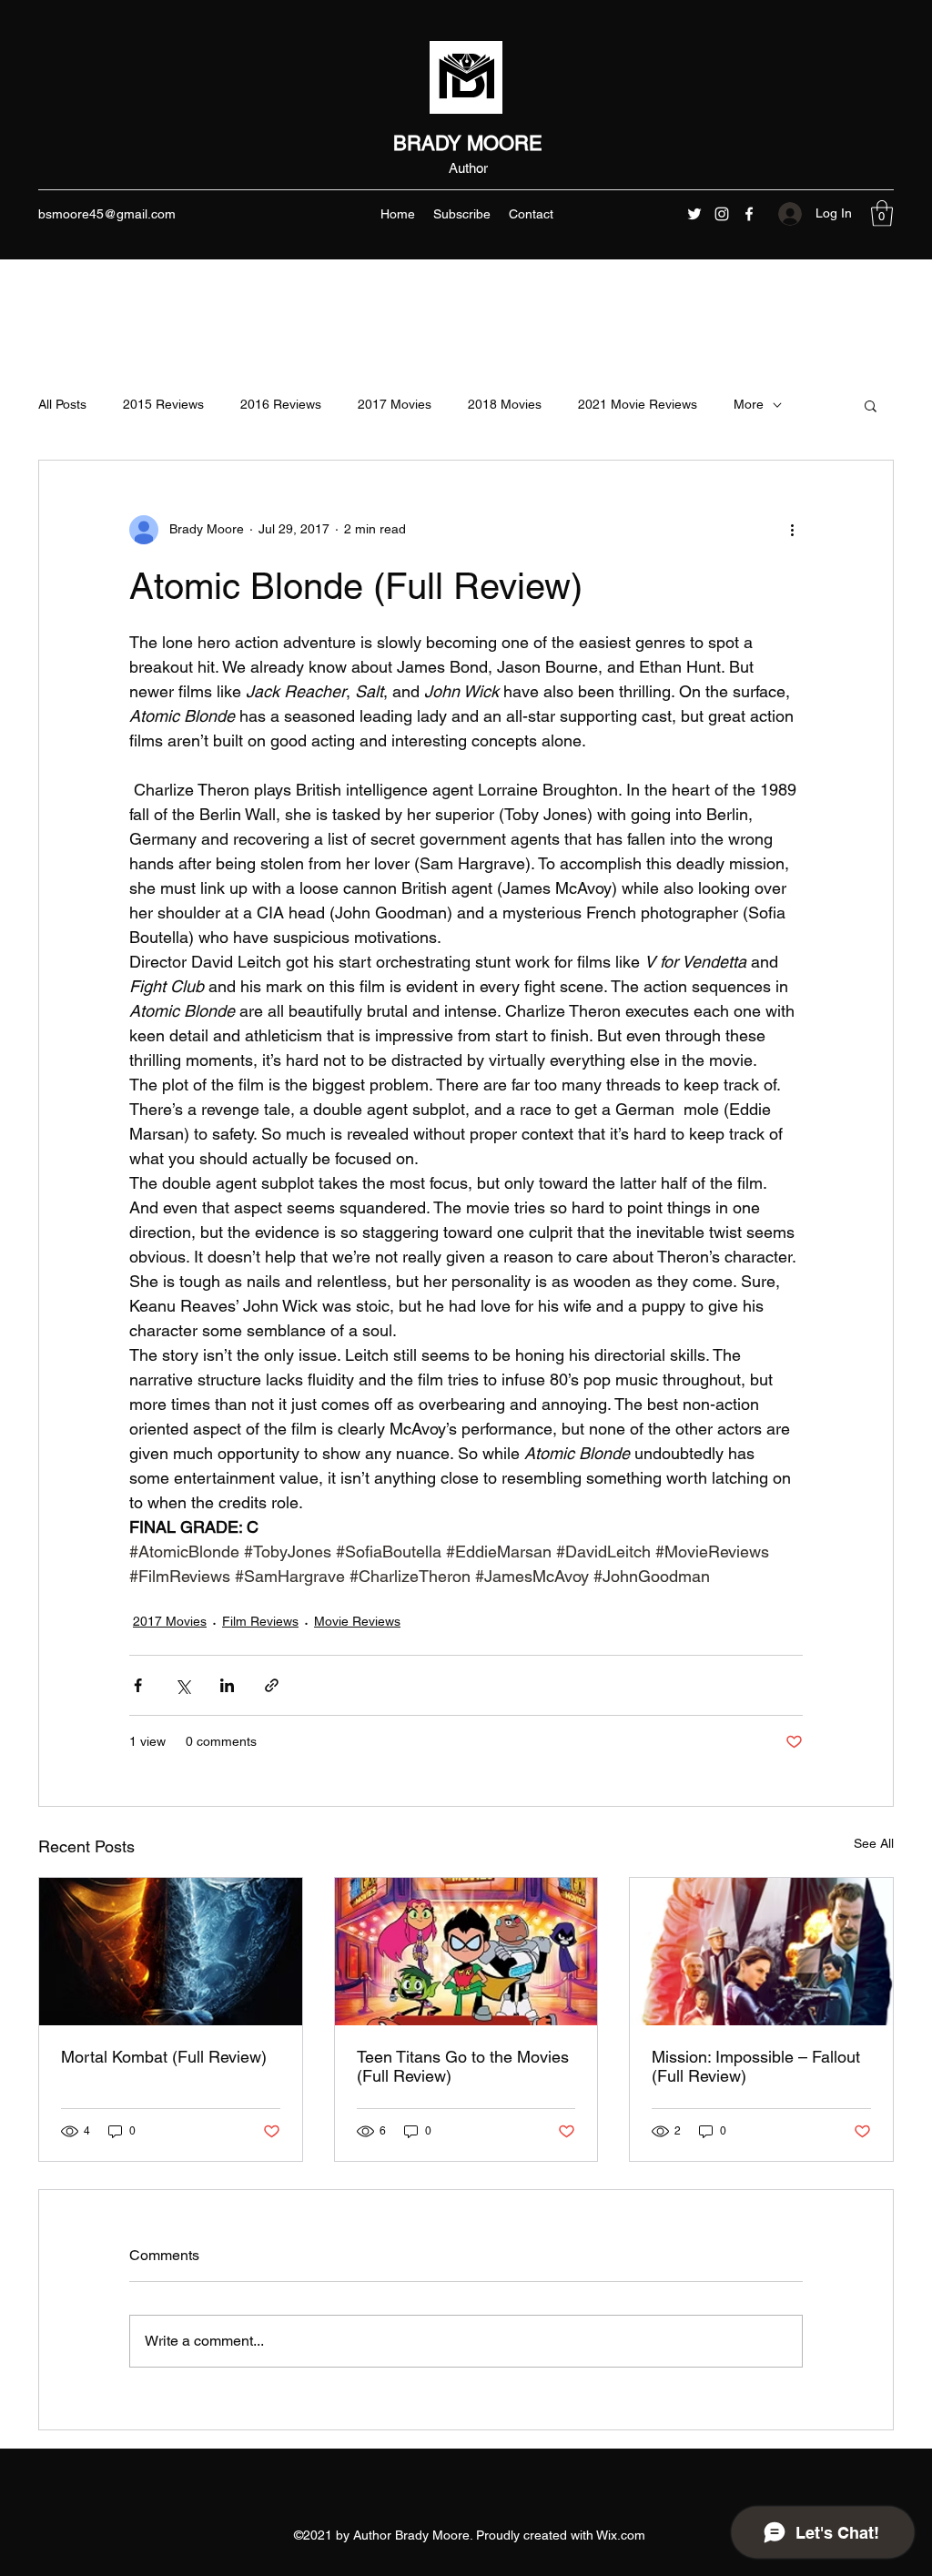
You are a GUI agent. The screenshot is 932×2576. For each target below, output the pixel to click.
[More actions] (792, 530)
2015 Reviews (163, 404)
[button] (882, 213)
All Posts (62, 404)
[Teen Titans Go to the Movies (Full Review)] (466, 1952)
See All (874, 1843)
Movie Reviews (357, 1621)
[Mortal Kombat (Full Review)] (171, 1952)
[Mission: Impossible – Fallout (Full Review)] (761, 1952)
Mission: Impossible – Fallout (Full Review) (756, 2066)
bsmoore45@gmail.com (107, 214)
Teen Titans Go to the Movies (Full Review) (463, 2066)
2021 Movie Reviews (638, 404)
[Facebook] (749, 214)
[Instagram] (722, 214)
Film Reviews (260, 1621)
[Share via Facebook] (138, 1685)
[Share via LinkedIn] (227, 1685)
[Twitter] (694, 214)
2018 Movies (505, 404)
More (749, 404)
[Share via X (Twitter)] (182, 1685)
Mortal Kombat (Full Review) (164, 2057)
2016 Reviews (281, 404)
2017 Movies (395, 404)
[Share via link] (272, 1685)
